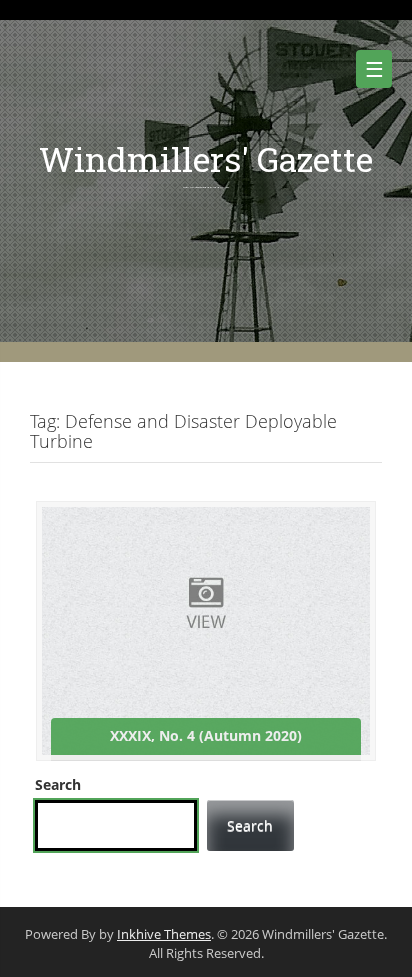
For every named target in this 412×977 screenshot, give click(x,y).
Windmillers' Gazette (206, 158)
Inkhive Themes (164, 934)
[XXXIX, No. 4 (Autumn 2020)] (206, 629)
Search (58, 784)
